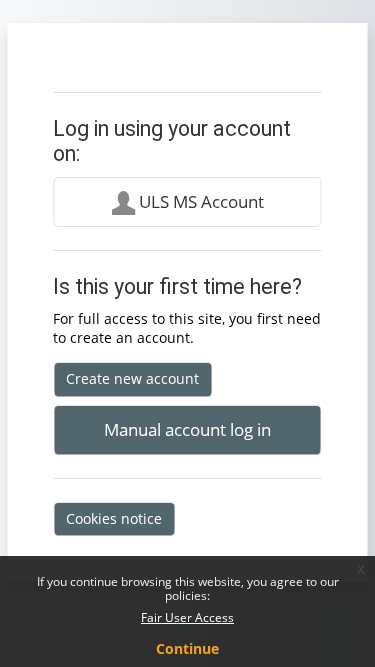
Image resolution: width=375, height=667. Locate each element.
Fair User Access (187, 617)
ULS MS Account (199, 201)
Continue (187, 648)
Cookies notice (114, 518)
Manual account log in (187, 429)
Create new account (132, 378)
